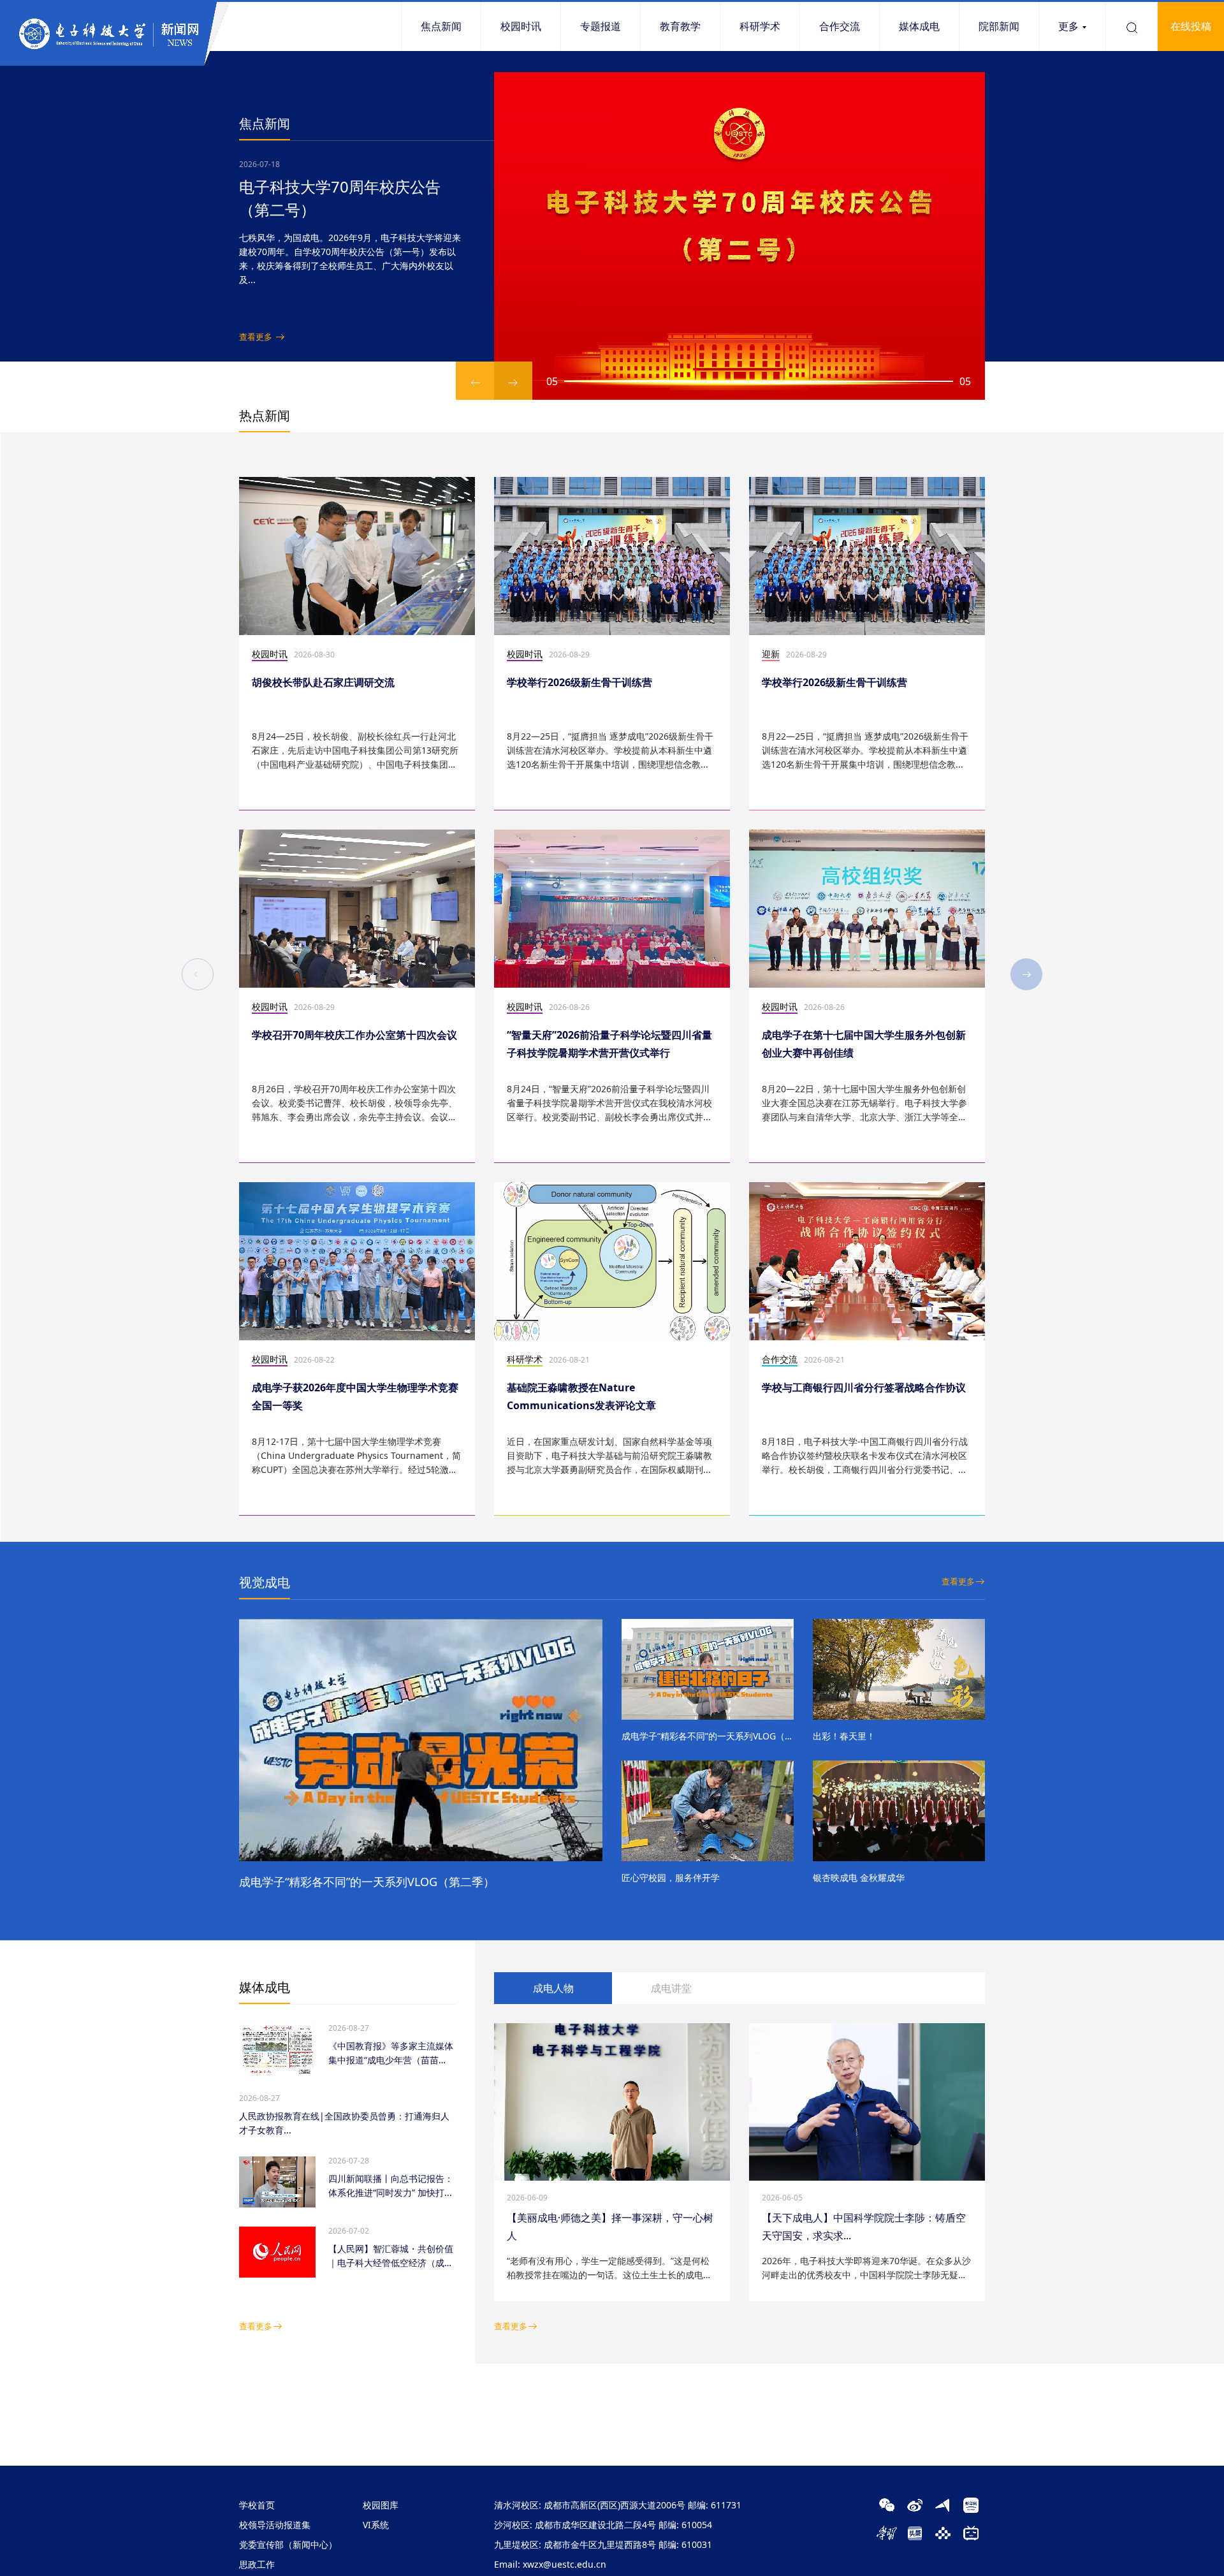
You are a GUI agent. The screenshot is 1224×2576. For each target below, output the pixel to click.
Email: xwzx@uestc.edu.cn (550, 2564)
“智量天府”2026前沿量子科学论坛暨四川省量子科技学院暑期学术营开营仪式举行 (609, 1044)
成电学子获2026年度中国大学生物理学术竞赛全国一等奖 (355, 1396)
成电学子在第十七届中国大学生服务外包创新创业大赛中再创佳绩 (864, 1044)
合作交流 (840, 26)
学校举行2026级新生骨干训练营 (579, 682)
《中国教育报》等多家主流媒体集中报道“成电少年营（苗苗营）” (391, 2053)
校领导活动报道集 (275, 2525)
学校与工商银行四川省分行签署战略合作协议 (864, 1387)
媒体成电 (919, 26)
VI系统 (376, 2525)
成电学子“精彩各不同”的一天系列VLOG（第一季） (708, 1736)
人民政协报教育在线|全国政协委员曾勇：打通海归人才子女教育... (344, 2123)
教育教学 (680, 26)
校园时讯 (521, 26)
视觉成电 (265, 1582)
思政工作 (257, 2564)
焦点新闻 (441, 26)
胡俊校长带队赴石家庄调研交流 (323, 682)
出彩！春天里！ (844, 1736)
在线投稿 (1191, 26)
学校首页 (257, 2505)
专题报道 (601, 26)
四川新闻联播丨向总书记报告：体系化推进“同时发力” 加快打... (391, 2185)
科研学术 (760, 26)
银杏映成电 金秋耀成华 (859, 1877)
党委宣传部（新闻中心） (288, 2544)
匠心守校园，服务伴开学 (671, 1877)
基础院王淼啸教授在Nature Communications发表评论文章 (581, 1396)
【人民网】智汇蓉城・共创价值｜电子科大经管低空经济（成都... (391, 2256)
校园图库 (381, 2505)
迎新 (771, 654)
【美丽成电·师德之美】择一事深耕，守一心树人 (610, 2227)
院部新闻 (999, 26)
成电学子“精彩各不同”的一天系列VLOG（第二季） (367, 1882)
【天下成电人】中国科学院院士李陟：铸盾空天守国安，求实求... (864, 2227)
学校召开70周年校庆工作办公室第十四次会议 (354, 1035)
